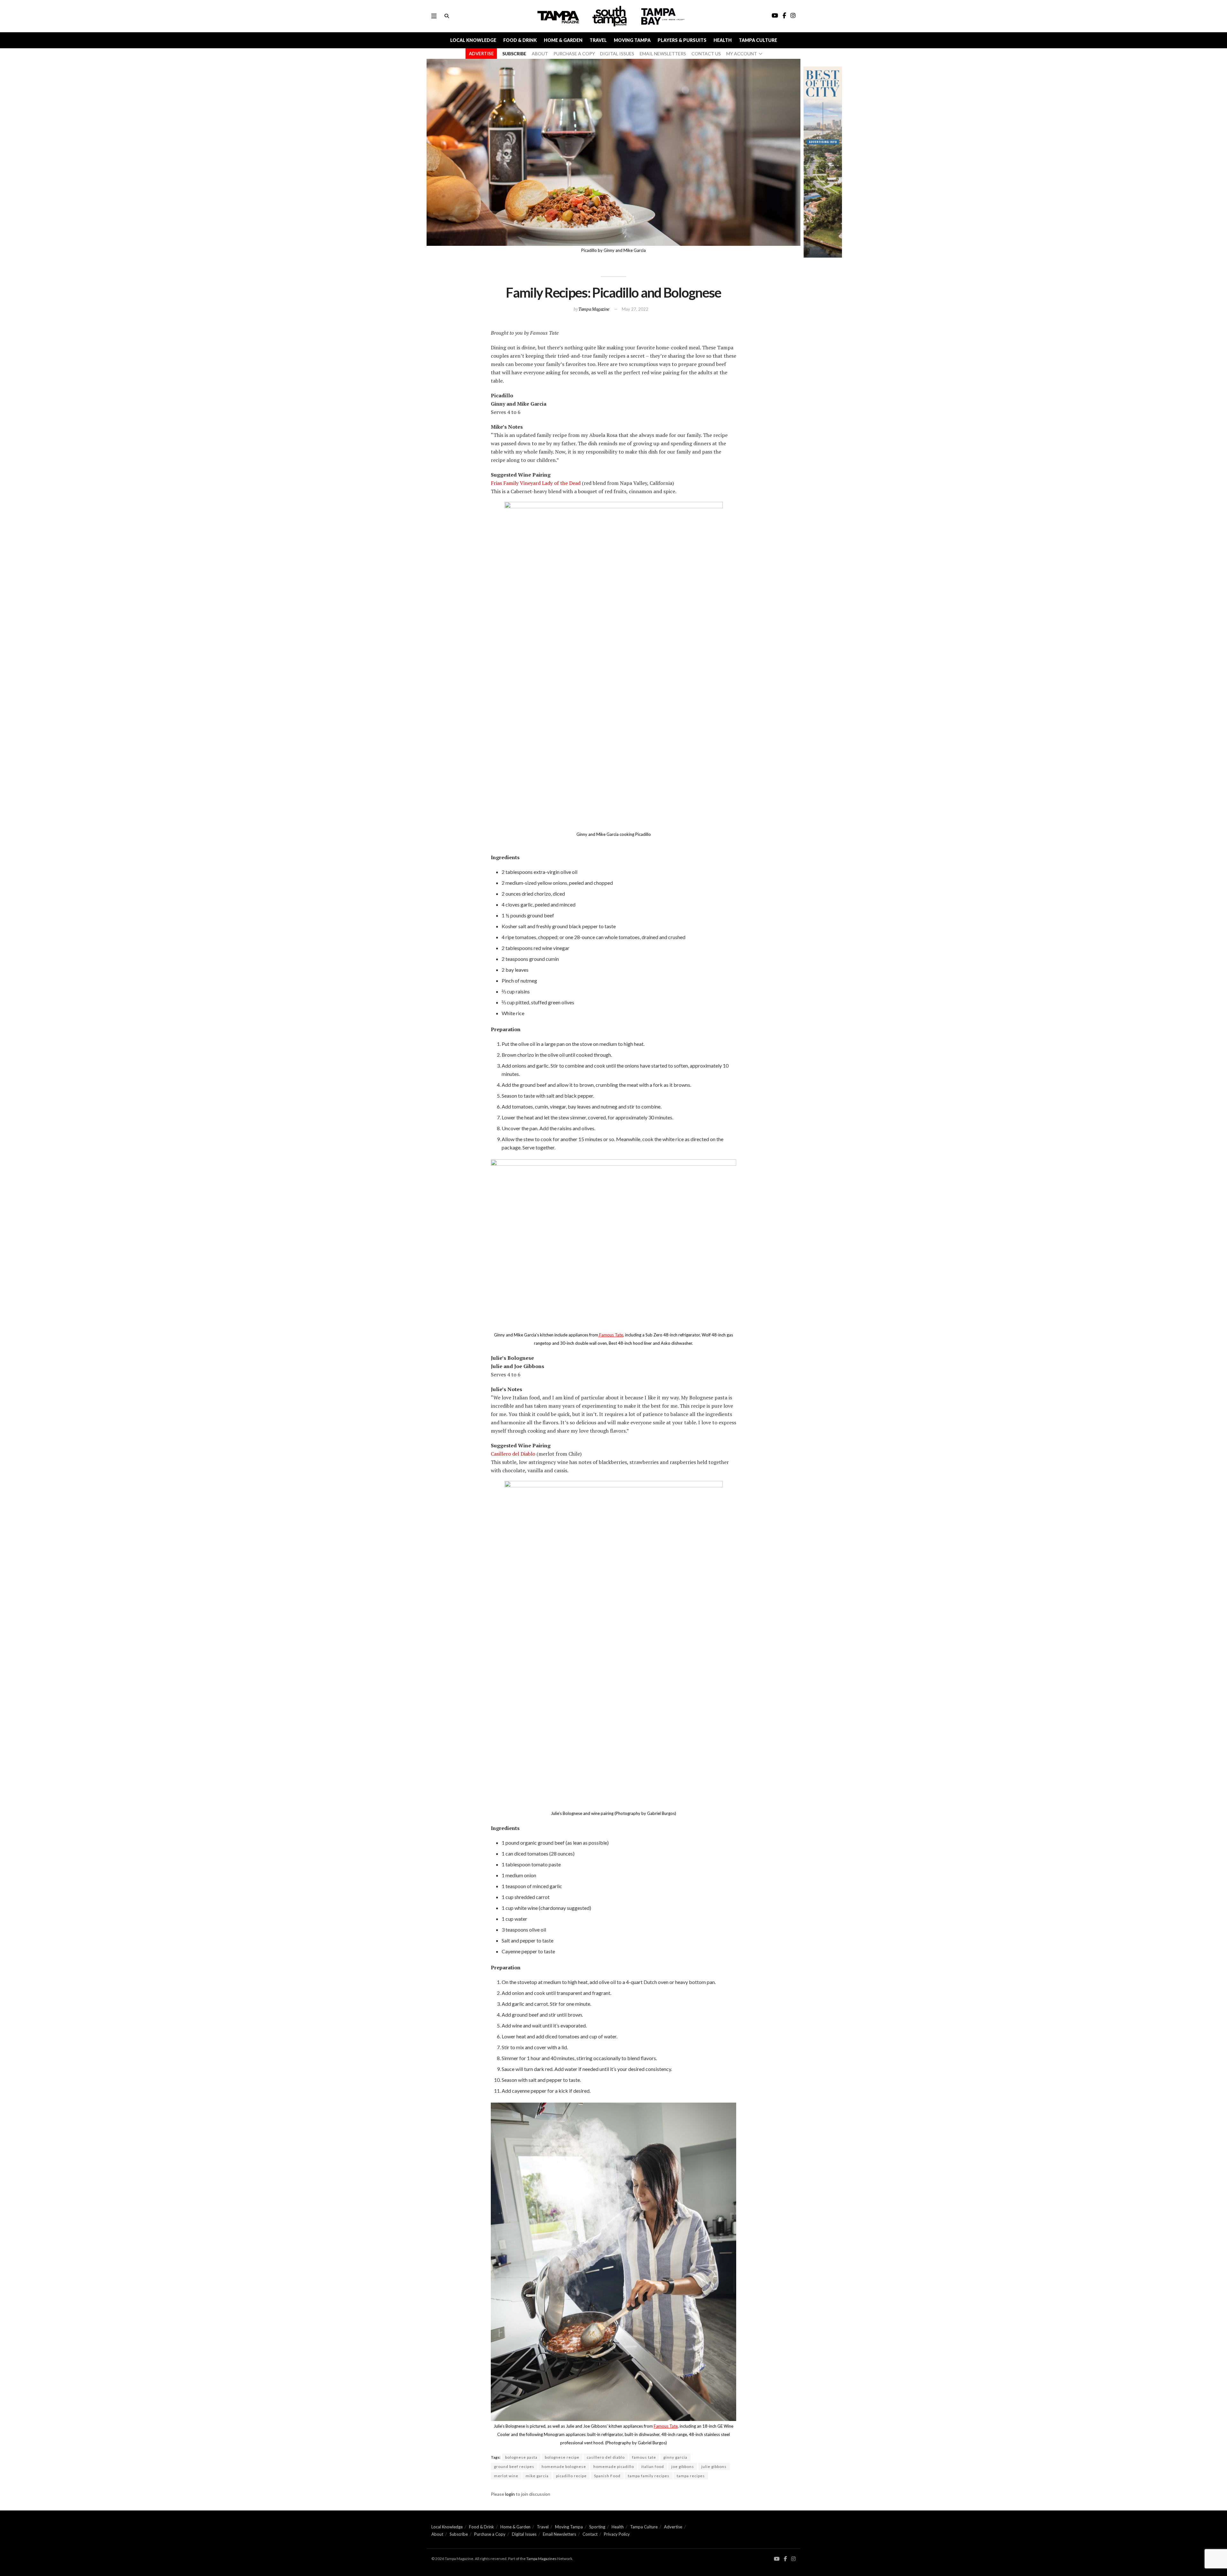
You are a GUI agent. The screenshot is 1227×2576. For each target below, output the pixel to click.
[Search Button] (447, 16)
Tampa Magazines (541, 2559)
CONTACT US (706, 54)
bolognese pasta (521, 2457)
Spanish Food (607, 2476)
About (437, 2534)
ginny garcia (675, 2457)
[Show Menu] (434, 16)
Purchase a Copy (490, 2534)
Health (723, 40)
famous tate (644, 2457)
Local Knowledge (473, 40)
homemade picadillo (614, 2467)
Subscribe (459, 2534)
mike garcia (537, 2476)
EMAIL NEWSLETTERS (663, 54)
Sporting (597, 2527)
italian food (653, 2467)
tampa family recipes (649, 2476)
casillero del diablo (606, 2457)
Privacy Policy (617, 2534)
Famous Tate (611, 1335)
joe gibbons (683, 2467)
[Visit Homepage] (610, 16)
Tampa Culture (758, 40)
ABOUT (540, 54)
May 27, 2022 (635, 309)
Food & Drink (520, 40)
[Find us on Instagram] (793, 2559)
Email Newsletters (559, 2534)
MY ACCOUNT (742, 54)
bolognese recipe (562, 2457)
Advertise (673, 2527)
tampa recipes (691, 2476)
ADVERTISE (481, 54)
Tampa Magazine (594, 309)
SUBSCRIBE (514, 54)
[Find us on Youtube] (777, 2559)
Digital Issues (524, 2534)
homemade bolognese (564, 2467)
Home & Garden (563, 40)
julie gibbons (714, 2467)
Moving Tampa (632, 40)
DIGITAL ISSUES (617, 54)
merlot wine (506, 2476)
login (510, 2494)
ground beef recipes (514, 2467)
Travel (598, 40)
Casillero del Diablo (513, 1454)
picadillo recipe (571, 2476)
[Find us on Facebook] (785, 2559)
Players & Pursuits (682, 40)
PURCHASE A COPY (574, 54)
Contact (590, 2534)
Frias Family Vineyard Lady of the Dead (536, 483)
